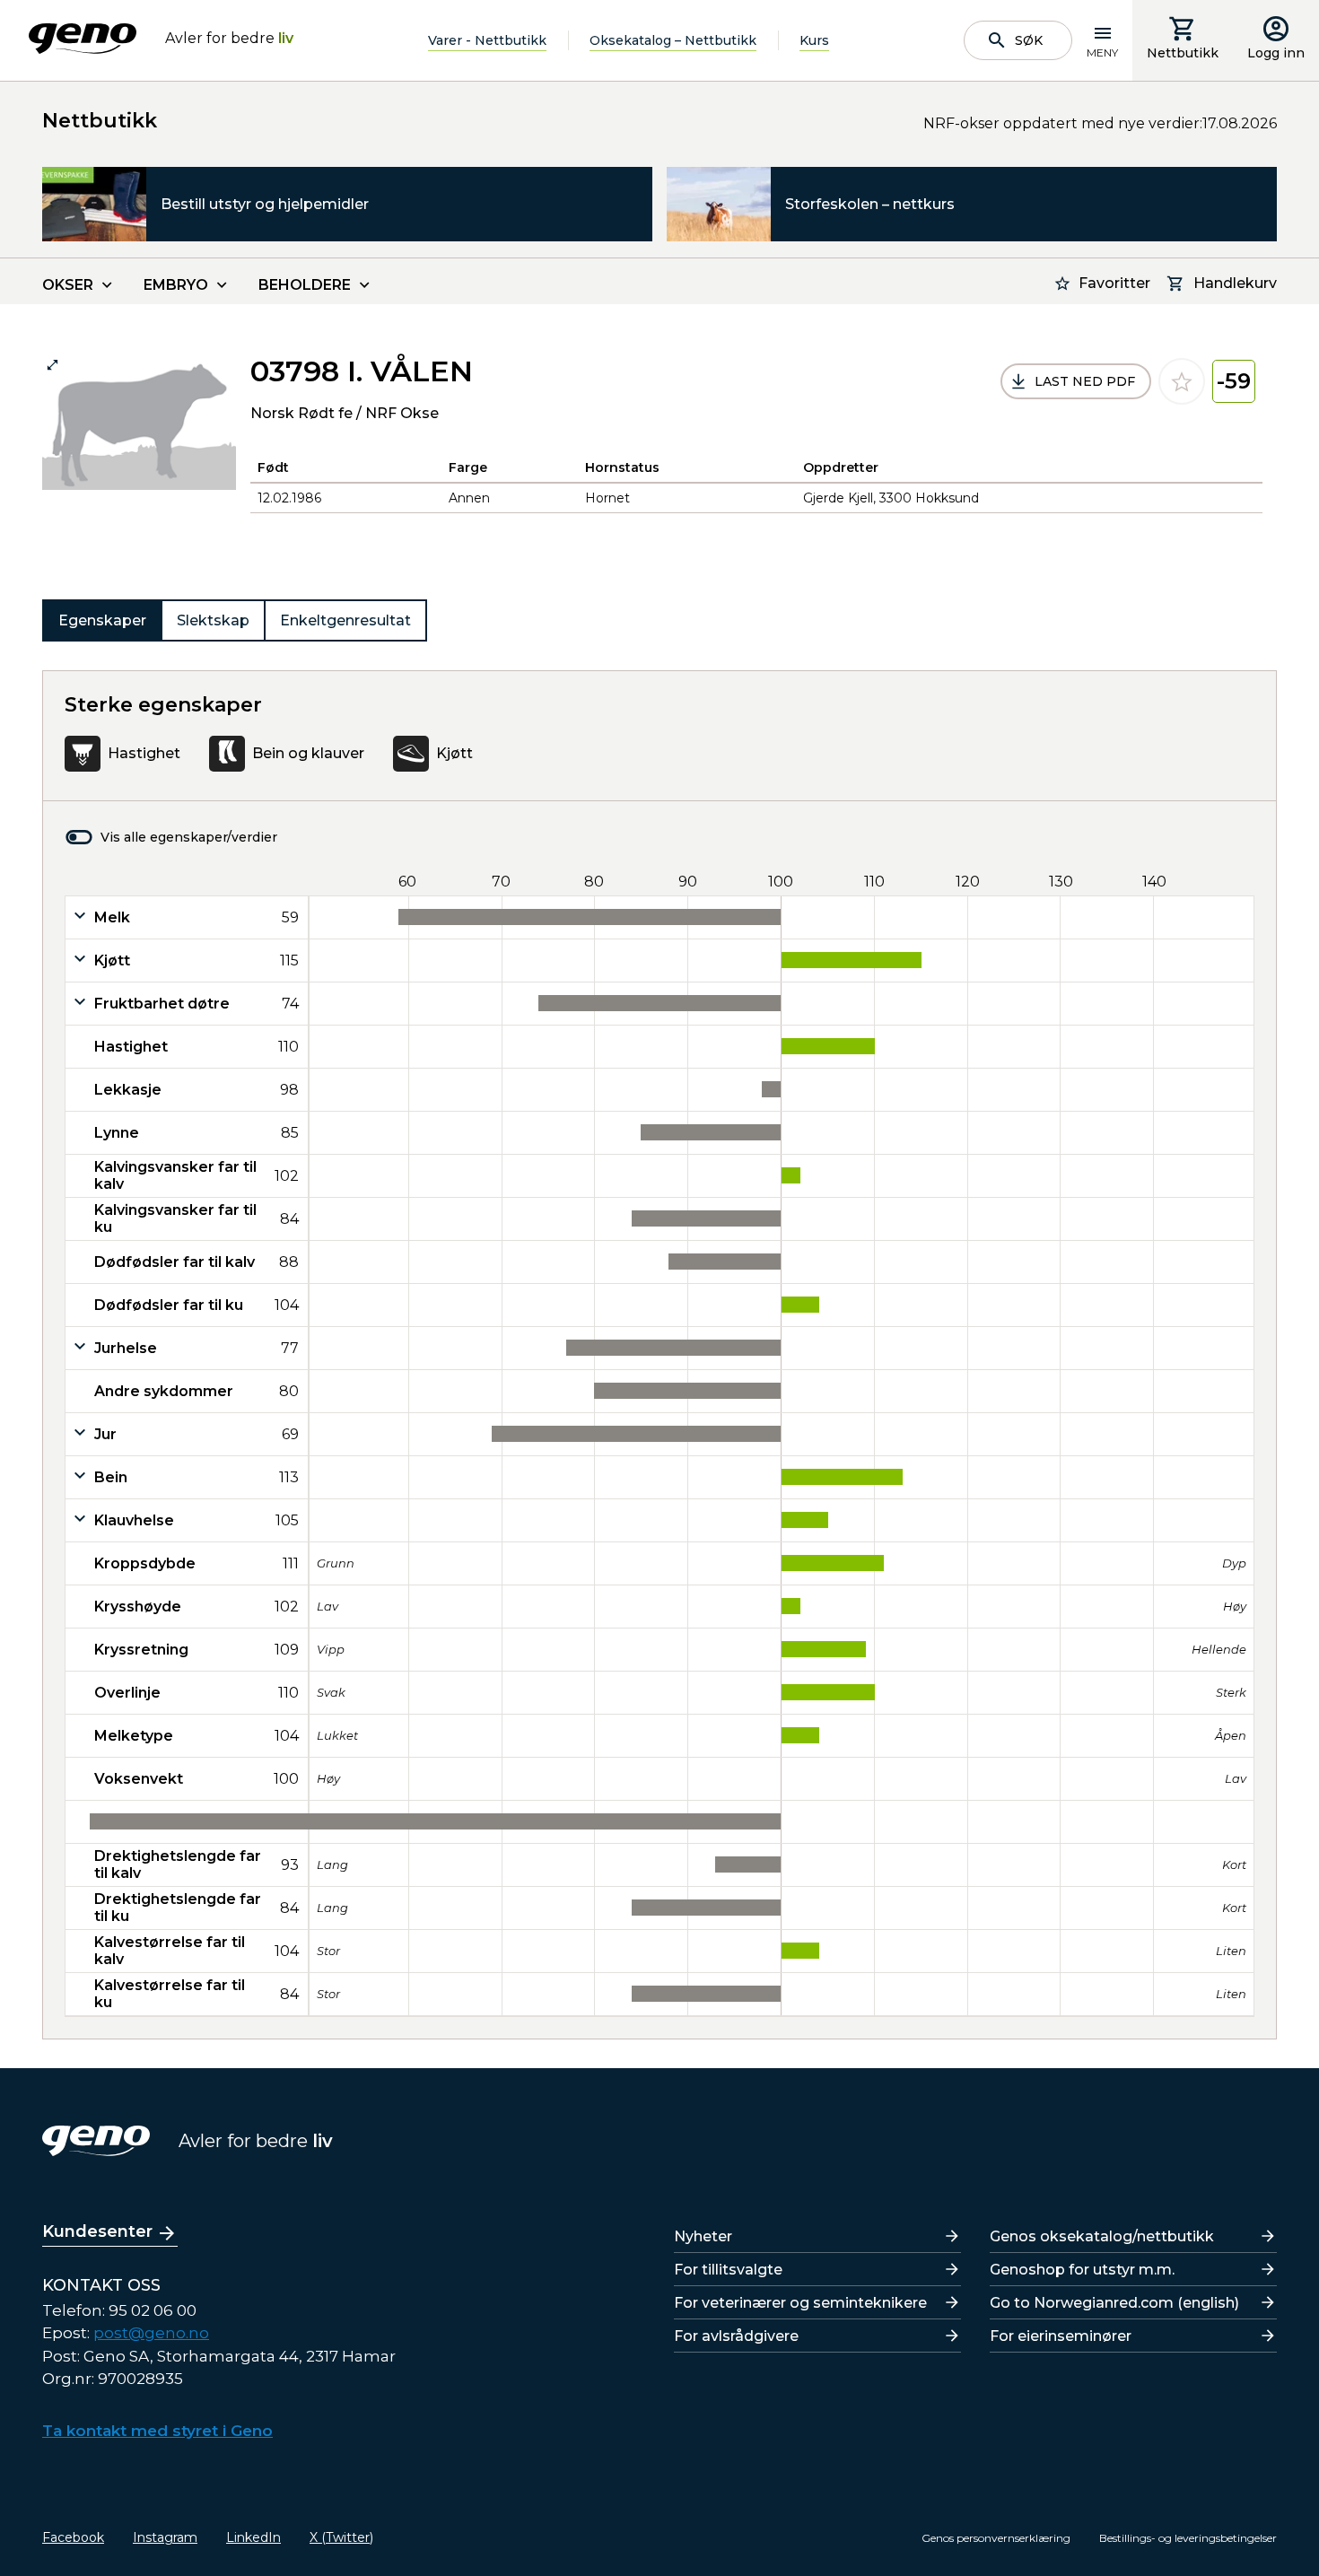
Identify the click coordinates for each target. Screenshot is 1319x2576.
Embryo (176, 285)
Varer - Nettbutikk (487, 40)
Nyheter (703, 2236)
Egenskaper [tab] (102, 620)
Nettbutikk (1183, 53)
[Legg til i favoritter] (1182, 381)
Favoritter (1114, 283)
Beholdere (305, 285)
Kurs (814, 40)
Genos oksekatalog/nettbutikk (1102, 2236)
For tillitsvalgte (728, 2270)
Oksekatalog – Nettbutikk (673, 40)
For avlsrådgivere (736, 2336)
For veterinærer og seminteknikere (800, 2303)
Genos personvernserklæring (996, 2538)
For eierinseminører (1061, 2336)
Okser (68, 285)
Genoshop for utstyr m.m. (1082, 2270)
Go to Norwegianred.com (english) (1114, 2303)
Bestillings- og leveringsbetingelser (1188, 2538)
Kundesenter (97, 2231)
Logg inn (1276, 53)
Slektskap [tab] (213, 620)
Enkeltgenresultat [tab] (345, 620)
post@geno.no (151, 2333)
